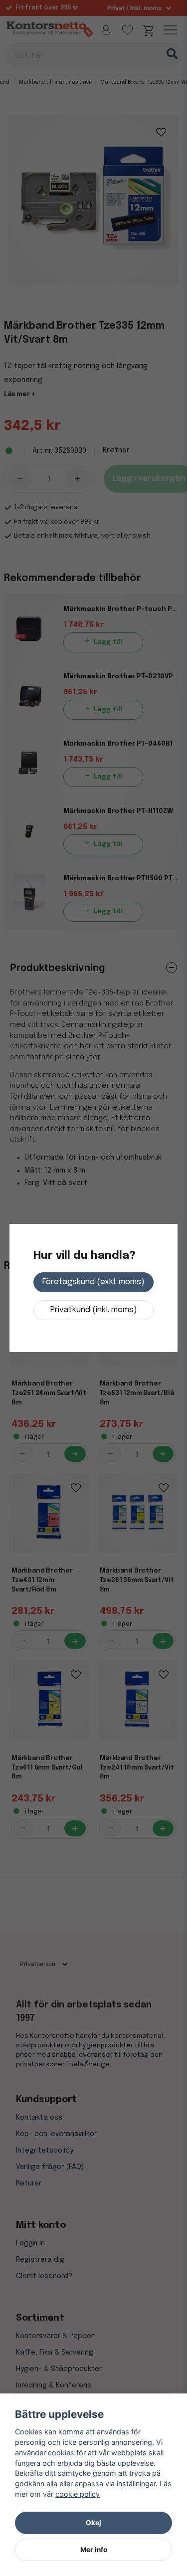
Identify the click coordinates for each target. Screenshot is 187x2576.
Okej (93, 2523)
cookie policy (78, 2494)
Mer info (94, 2550)
